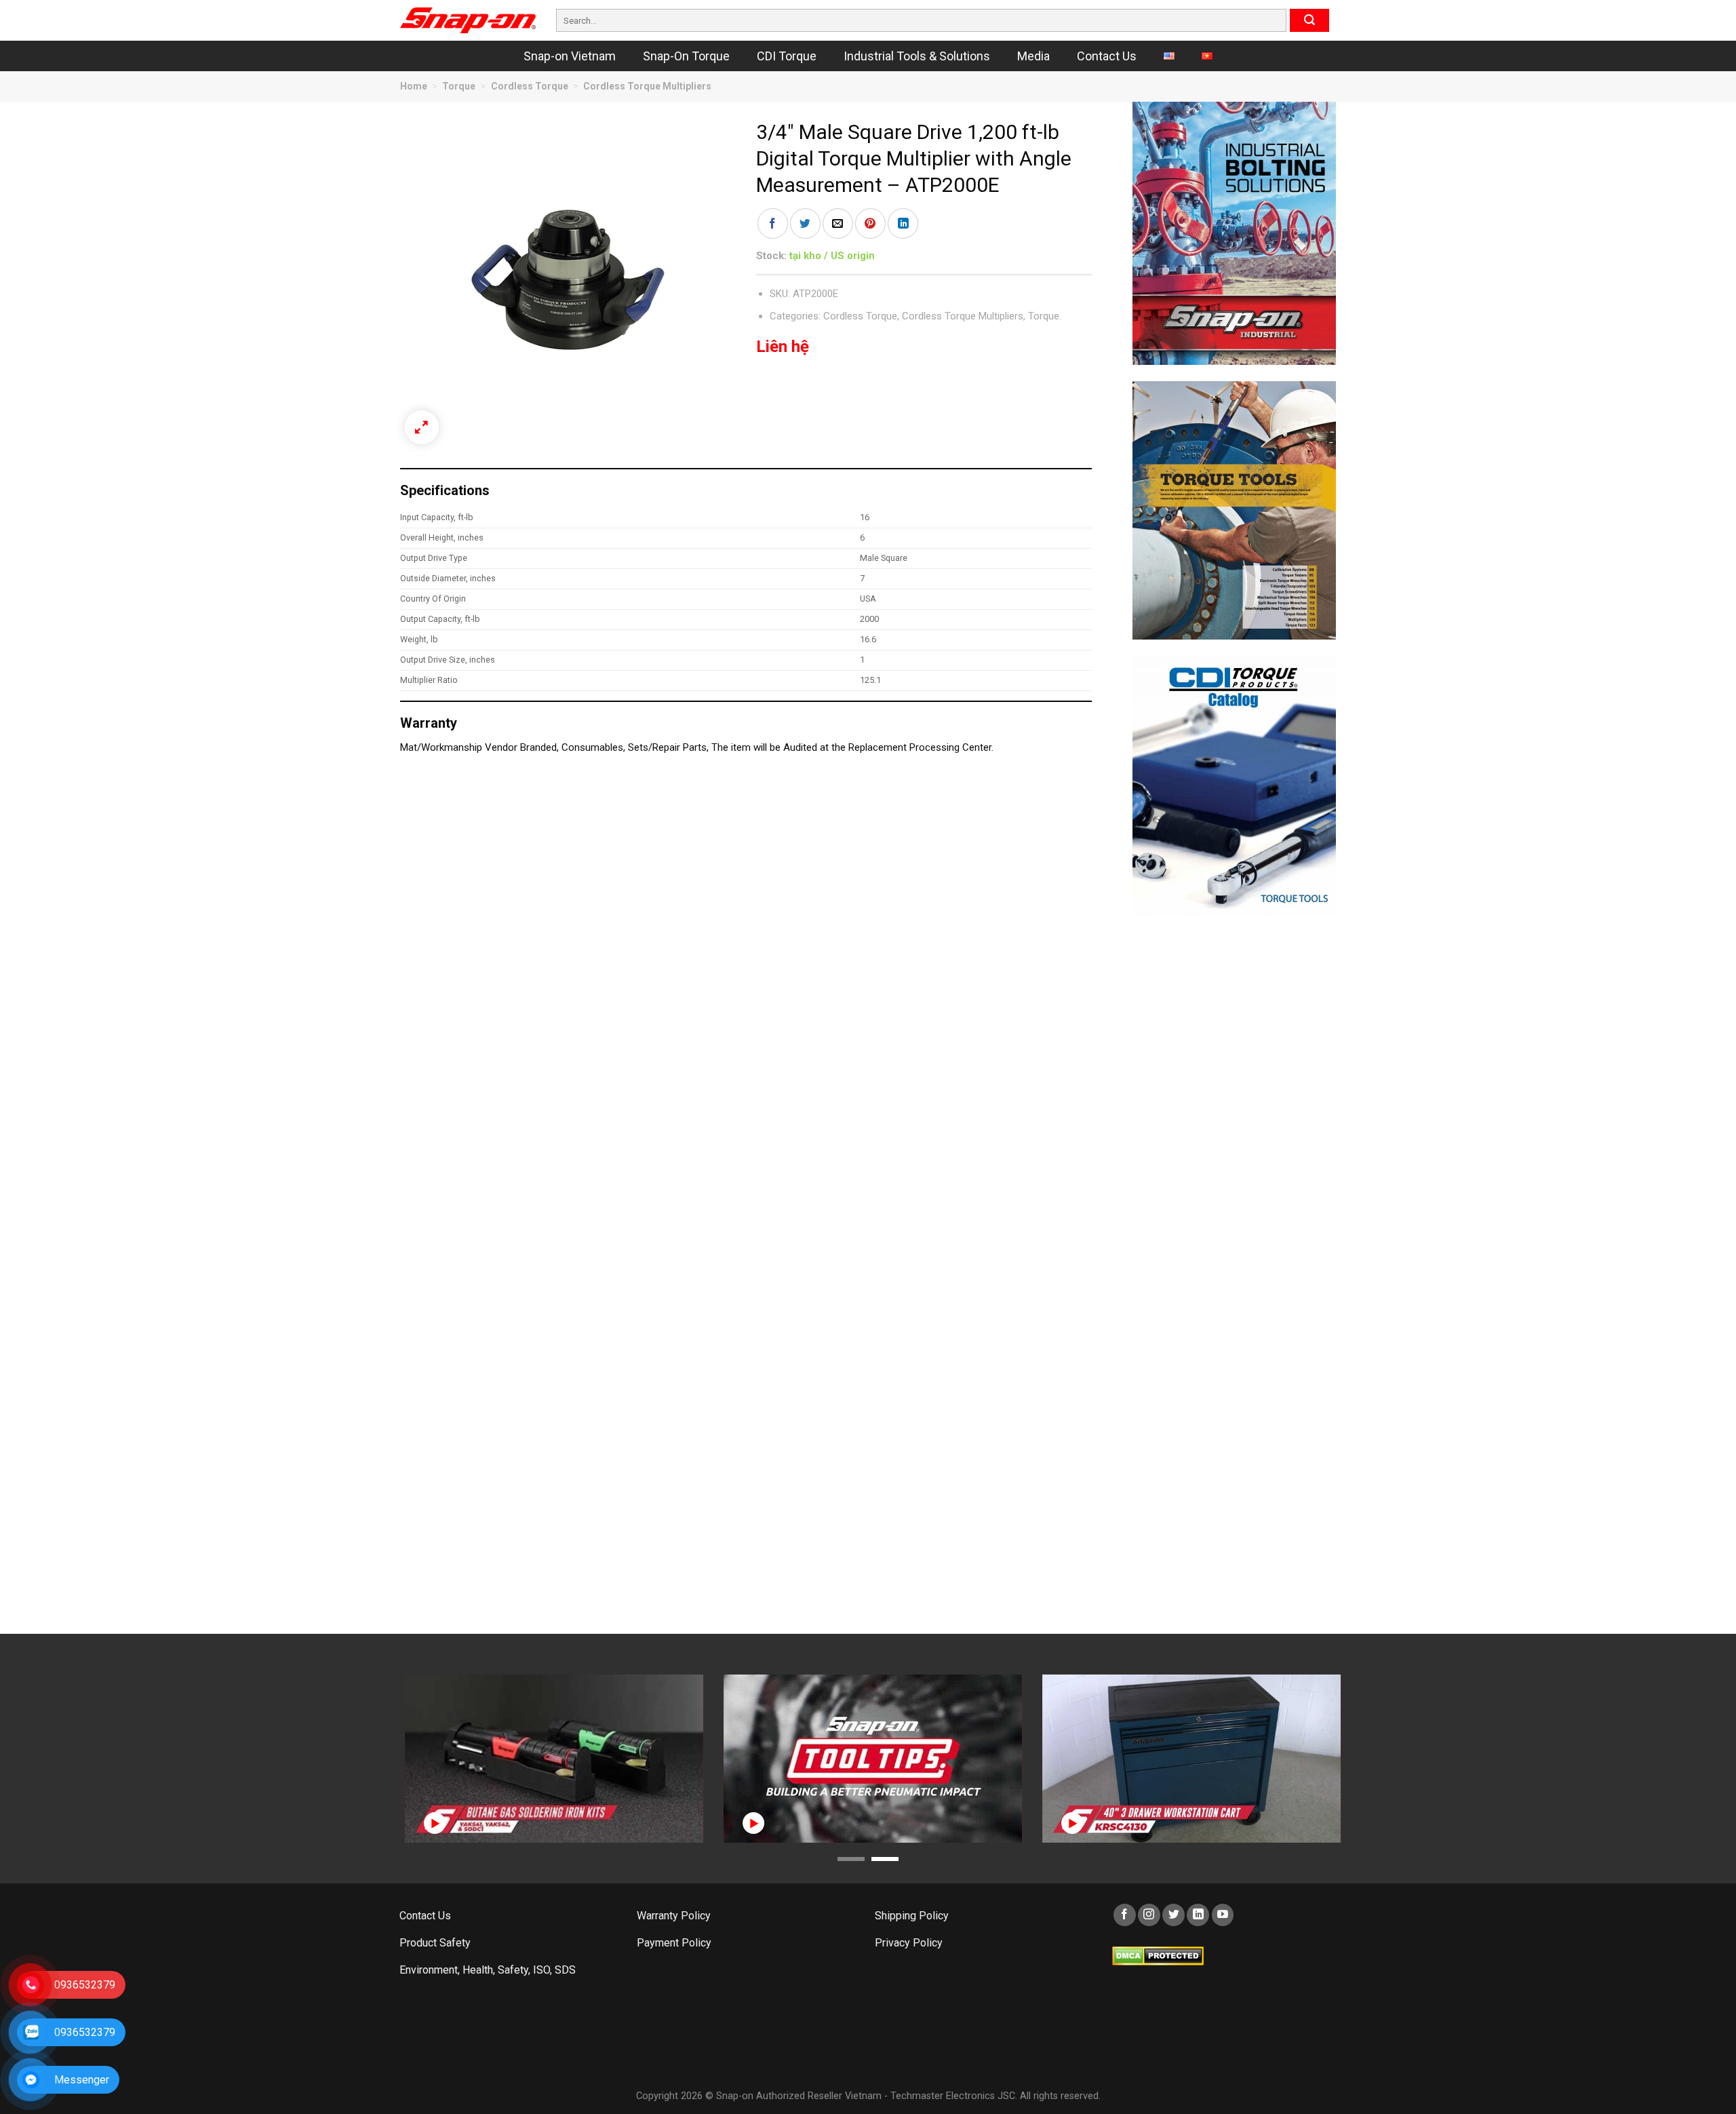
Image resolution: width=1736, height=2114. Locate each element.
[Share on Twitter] (805, 223)
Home (414, 86)
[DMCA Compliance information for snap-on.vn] (1158, 1955)
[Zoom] (422, 427)
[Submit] (1309, 20)
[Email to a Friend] (838, 223)
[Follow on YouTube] (1223, 1915)
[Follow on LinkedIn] (1198, 1915)
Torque (459, 86)
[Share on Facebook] (773, 223)
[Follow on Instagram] (1149, 1915)
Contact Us (1107, 56)
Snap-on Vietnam (570, 56)
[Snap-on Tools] (468, 20)
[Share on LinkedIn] (903, 223)
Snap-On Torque (686, 56)
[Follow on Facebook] (1125, 1915)
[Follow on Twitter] (1173, 1915)
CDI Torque (787, 56)
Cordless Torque (530, 86)
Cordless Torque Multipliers (647, 86)
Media (1033, 56)
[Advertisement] (1234, 1136)
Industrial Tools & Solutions (917, 56)
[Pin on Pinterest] (870, 223)
